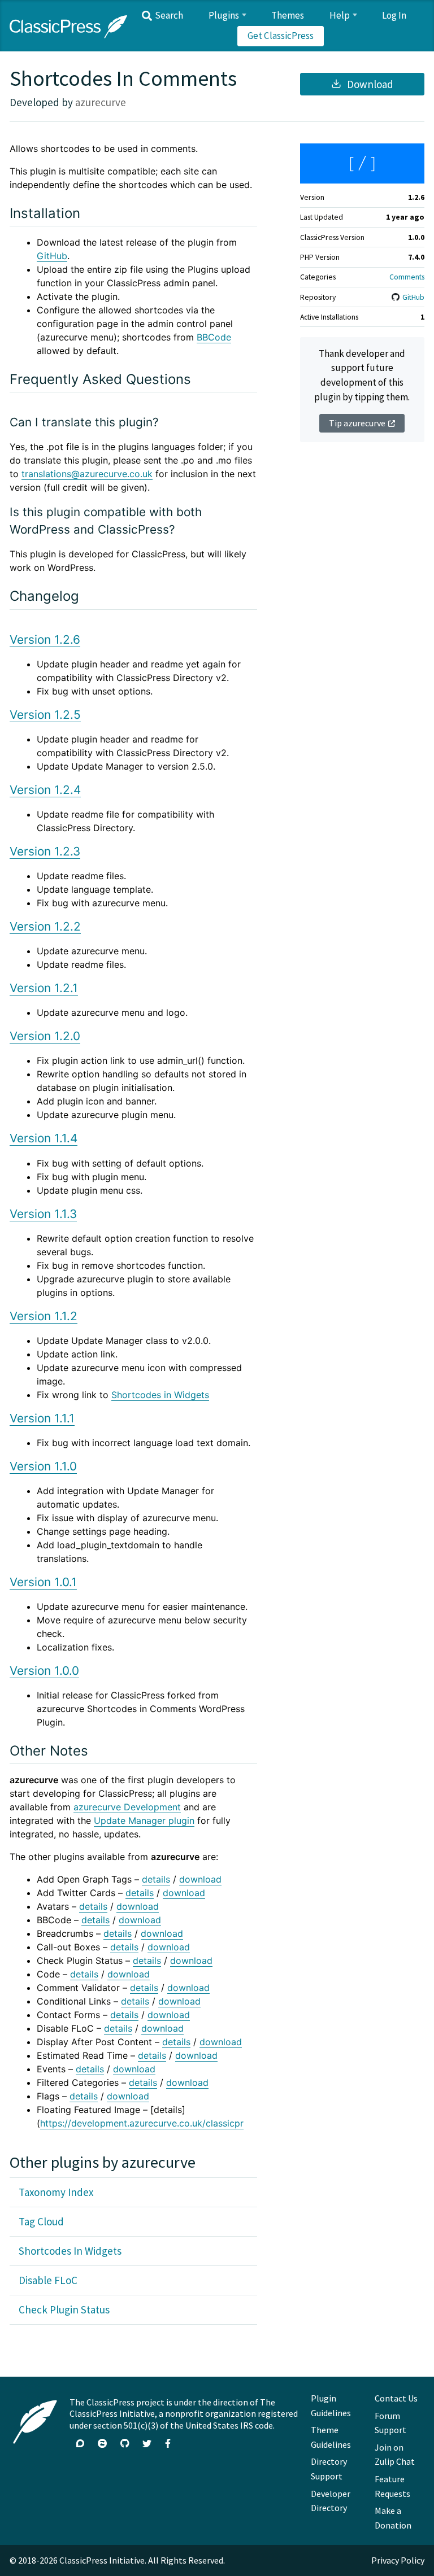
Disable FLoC (48, 2280)
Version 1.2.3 (45, 851)
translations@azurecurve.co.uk (87, 474)
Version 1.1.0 (43, 1466)
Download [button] (369, 84)
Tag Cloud (41, 2221)
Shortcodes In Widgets (70, 2251)
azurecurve (101, 102)
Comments (407, 277)
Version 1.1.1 (42, 1418)
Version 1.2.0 (45, 1036)
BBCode (214, 337)
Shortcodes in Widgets (160, 1395)
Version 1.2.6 (45, 639)
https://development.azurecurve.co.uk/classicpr (142, 2123)
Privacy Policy (398, 2560)
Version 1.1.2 (44, 1316)
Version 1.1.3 (43, 1214)
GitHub (413, 297)
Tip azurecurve (357, 423)
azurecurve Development (127, 1807)
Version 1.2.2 (45, 926)
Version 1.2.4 (45, 790)
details (156, 1879)
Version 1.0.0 (44, 1671)
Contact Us (396, 2398)
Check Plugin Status (64, 2309)
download (200, 1879)
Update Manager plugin (144, 1820)
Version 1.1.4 (44, 1138)
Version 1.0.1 (43, 1582)
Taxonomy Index (56, 2192)
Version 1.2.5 (45, 715)
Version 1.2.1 (44, 988)
